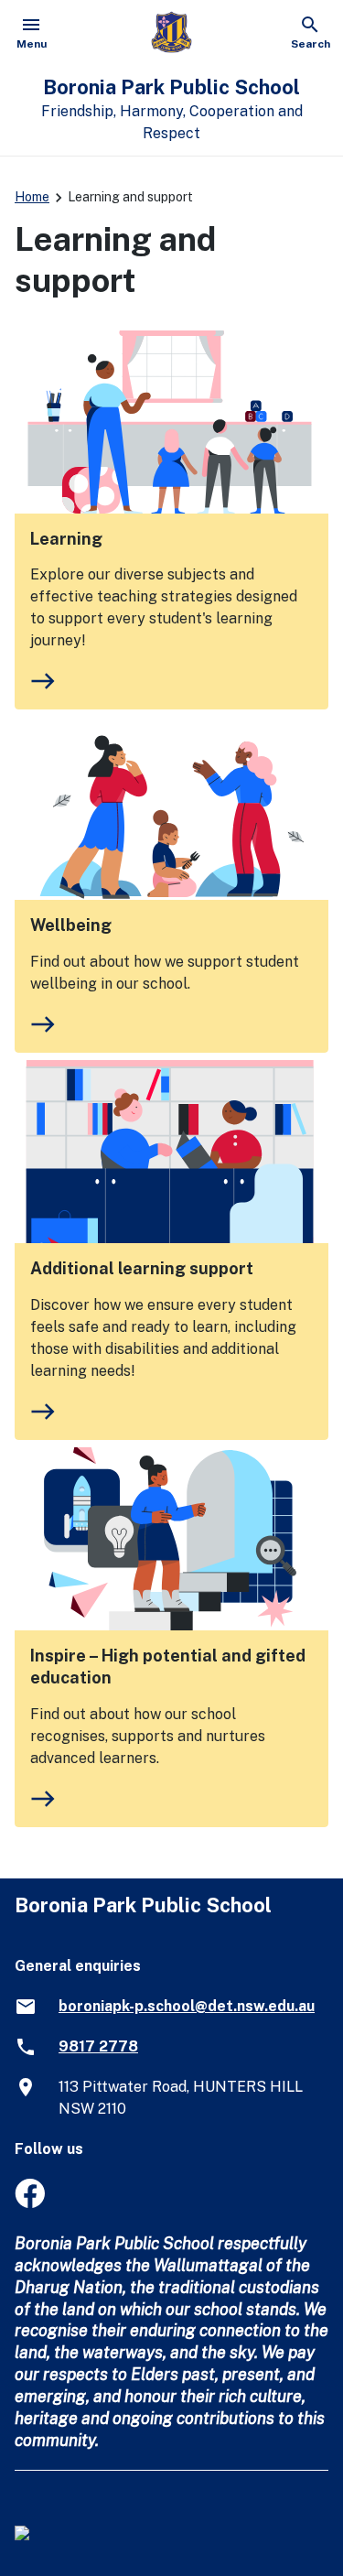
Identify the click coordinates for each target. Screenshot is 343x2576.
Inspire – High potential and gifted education (168, 1667)
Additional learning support (142, 1268)
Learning (66, 539)
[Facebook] (30, 2203)
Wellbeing (71, 925)
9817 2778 (98, 2046)
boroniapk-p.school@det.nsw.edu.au (187, 2006)
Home (32, 197)
